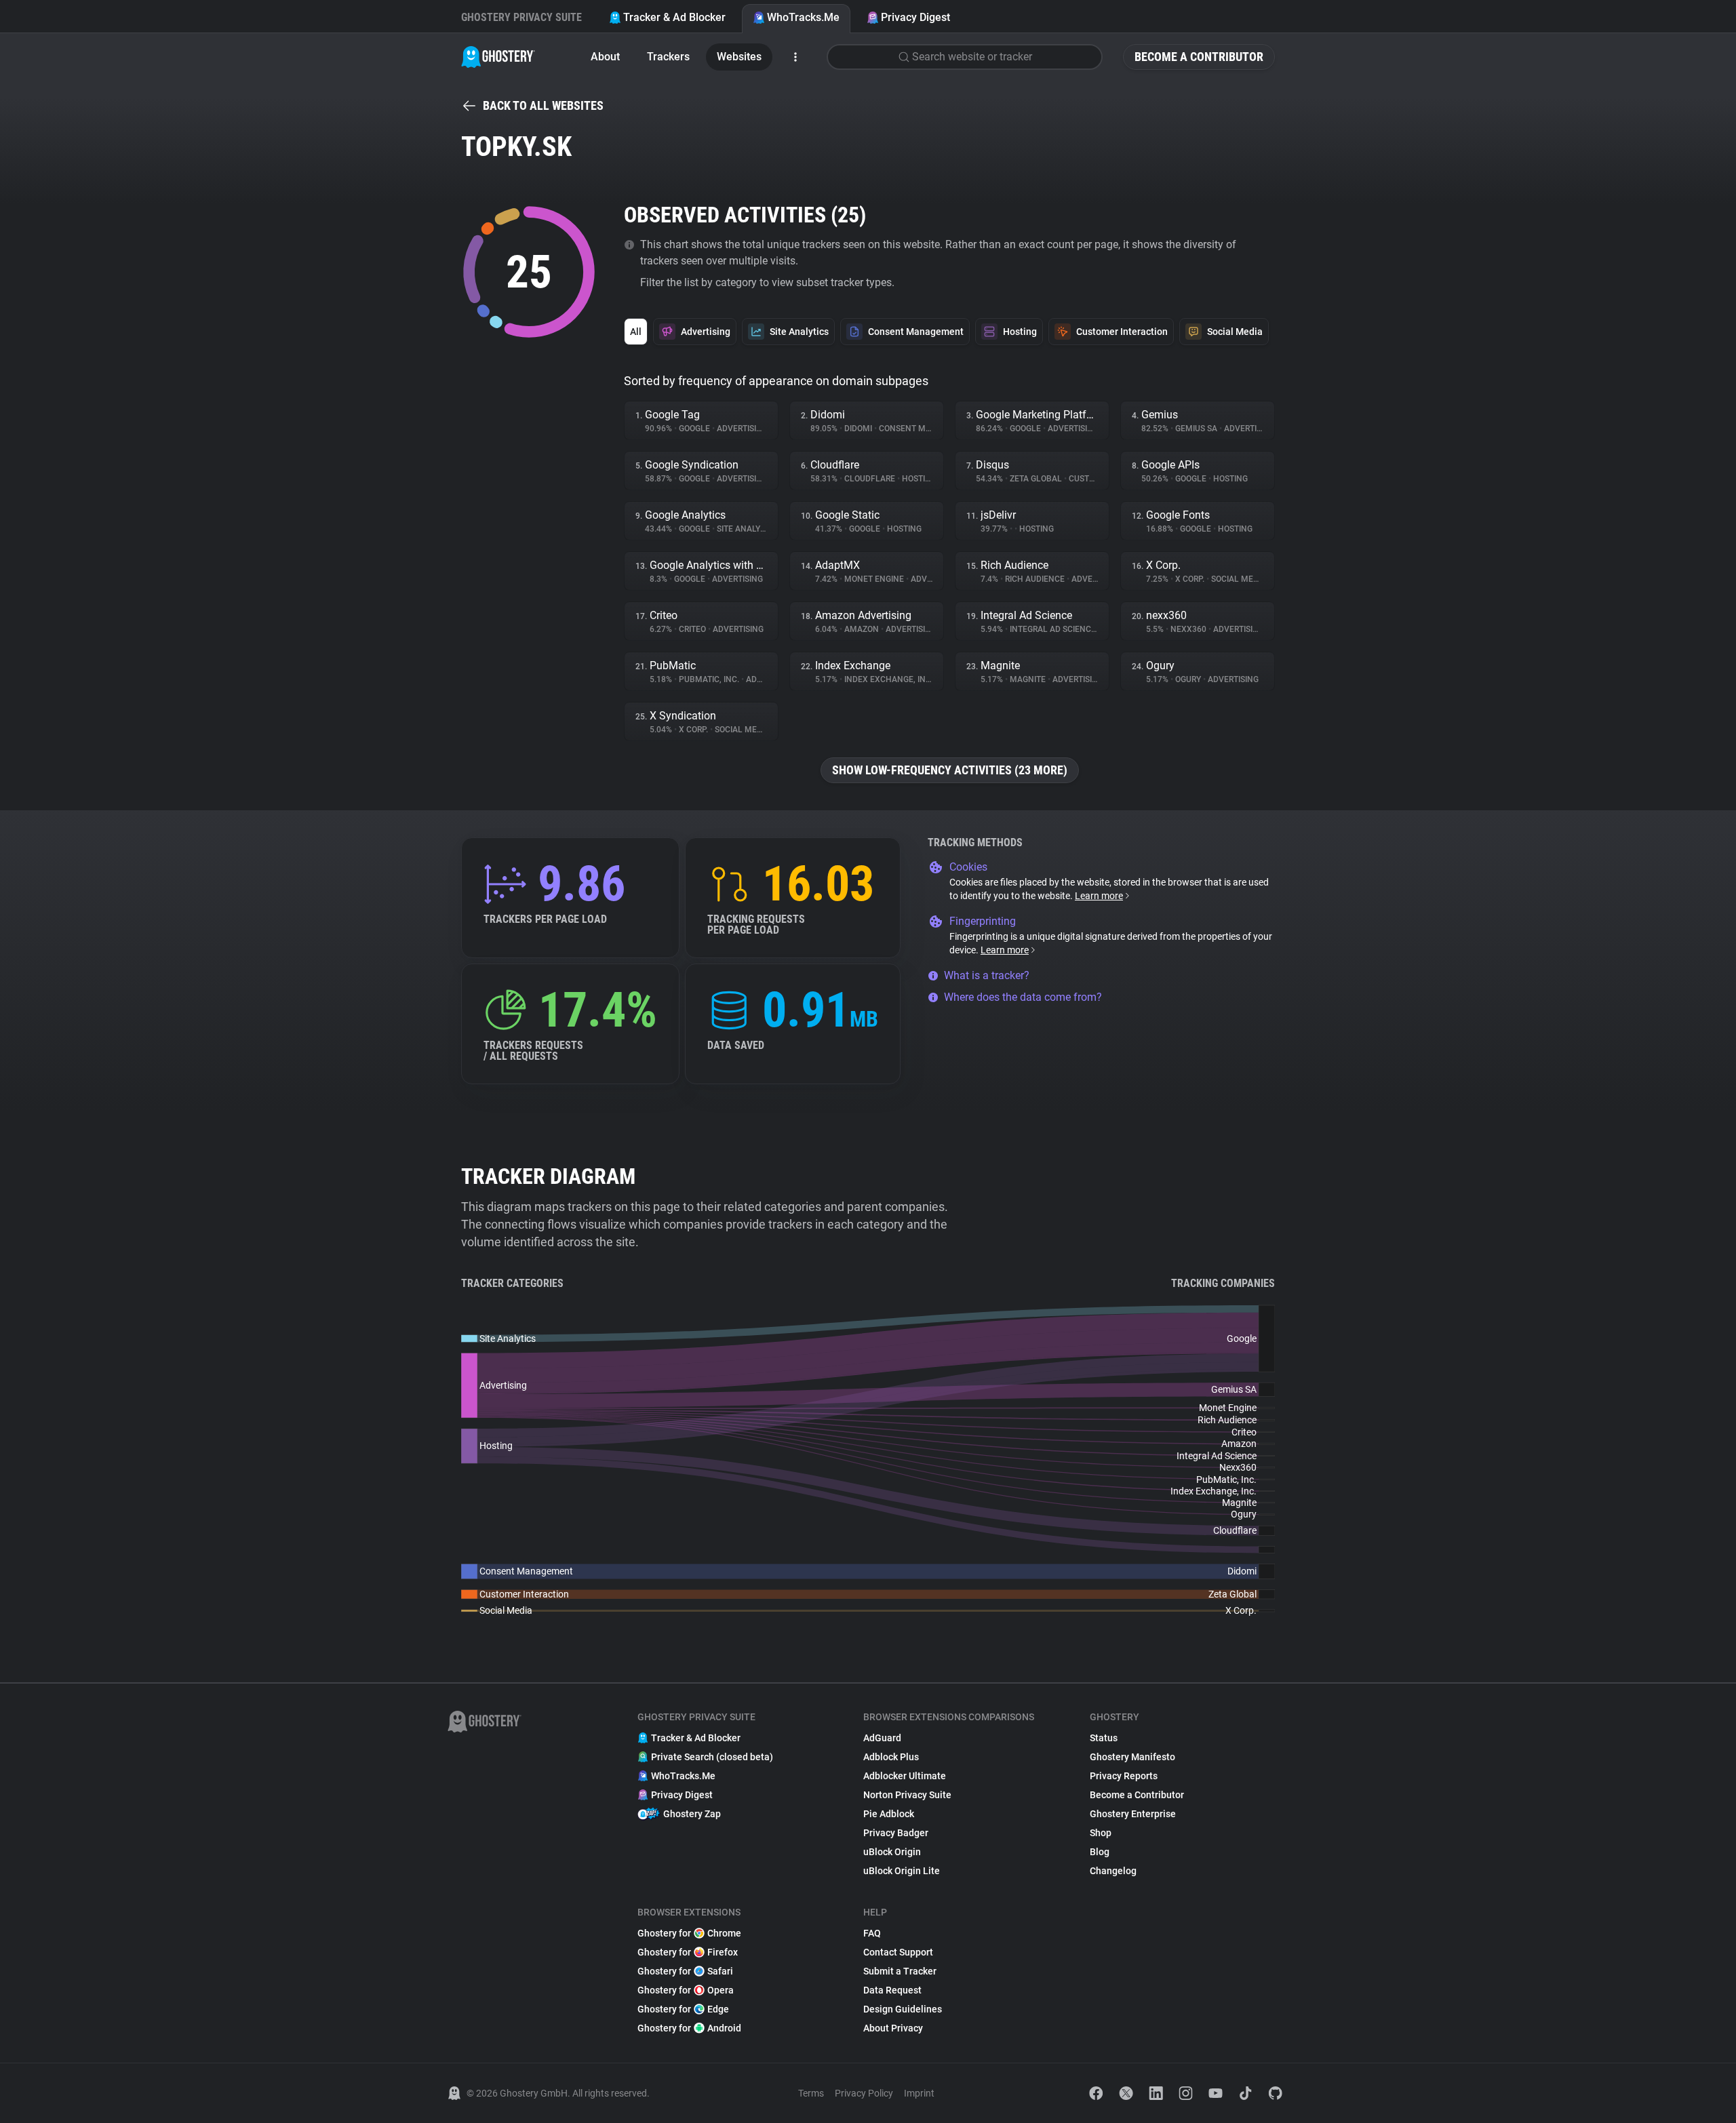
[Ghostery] (498, 57)
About (605, 57)
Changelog (1113, 1871)
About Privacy (893, 2028)
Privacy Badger (896, 1833)
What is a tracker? (987, 975)
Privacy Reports (1124, 1776)
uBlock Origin (892, 1852)
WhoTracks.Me (803, 17)
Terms (811, 2093)
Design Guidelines (903, 2009)
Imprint (919, 2093)
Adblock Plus (891, 1757)
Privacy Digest (915, 17)
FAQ (872, 1933)
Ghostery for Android (689, 2028)
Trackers (668, 57)
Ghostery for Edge (683, 2009)
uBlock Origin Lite (902, 1871)
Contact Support (898, 1952)
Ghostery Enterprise (1133, 1814)
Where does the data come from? (1023, 997)
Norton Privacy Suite (907, 1795)
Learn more (1099, 896)
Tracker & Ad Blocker (674, 17)
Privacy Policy (864, 2093)
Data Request (892, 1990)
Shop (1101, 1833)
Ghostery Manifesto (1132, 1757)
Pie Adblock (889, 1814)
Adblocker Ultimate (905, 1776)
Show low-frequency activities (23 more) (950, 770)
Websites (739, 57)
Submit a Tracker (900, 1971)
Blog (1100, 1852)
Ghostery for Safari (685, 1971)
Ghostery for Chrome (689, 1933)
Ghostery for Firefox (688, 1952)
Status (1104, 1738)
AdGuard (882, 1738)
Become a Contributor (1199, 57)
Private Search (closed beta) (712, 1757)
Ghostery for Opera (686, 1990)
